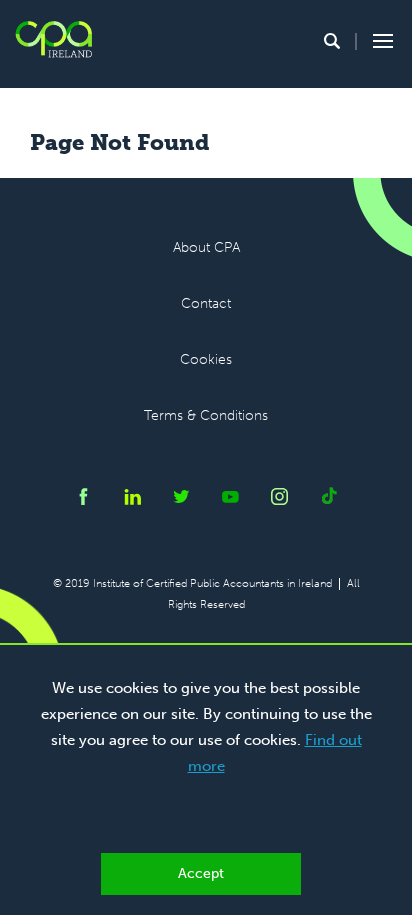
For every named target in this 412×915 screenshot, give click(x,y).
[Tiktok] (328, 500)
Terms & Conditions (206, 415)
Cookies (206, 359)
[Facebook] (83, 500)
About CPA (206, 247)
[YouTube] (230, 500)
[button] (332, 41)
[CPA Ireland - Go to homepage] (53, 39)
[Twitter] (181, 500)
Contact (206, 303)
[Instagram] (279, 500)
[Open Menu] (380, 41)
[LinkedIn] (132, 500)
